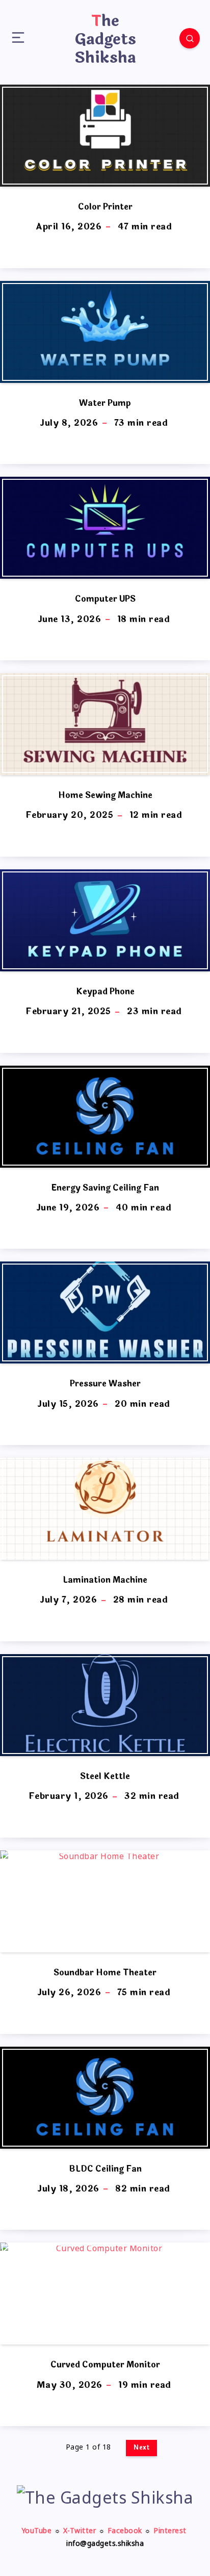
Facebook (125, 2531)
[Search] (190, 38)
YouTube (37, 2531)
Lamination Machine (105, 1580)
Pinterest (170, 2531)
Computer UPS (105, 599)
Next (141, 2448)
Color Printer (105, 207)
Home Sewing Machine (105, 795)
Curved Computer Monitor (105, 2365)
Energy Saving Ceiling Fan (105, 1188)
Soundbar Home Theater (105, 1973)
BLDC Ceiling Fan (105, 2169)
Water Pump (105, 403)
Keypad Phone (105, 991)
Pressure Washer (105, 1384)
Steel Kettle (105, 1776)
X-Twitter (80, 2531)
